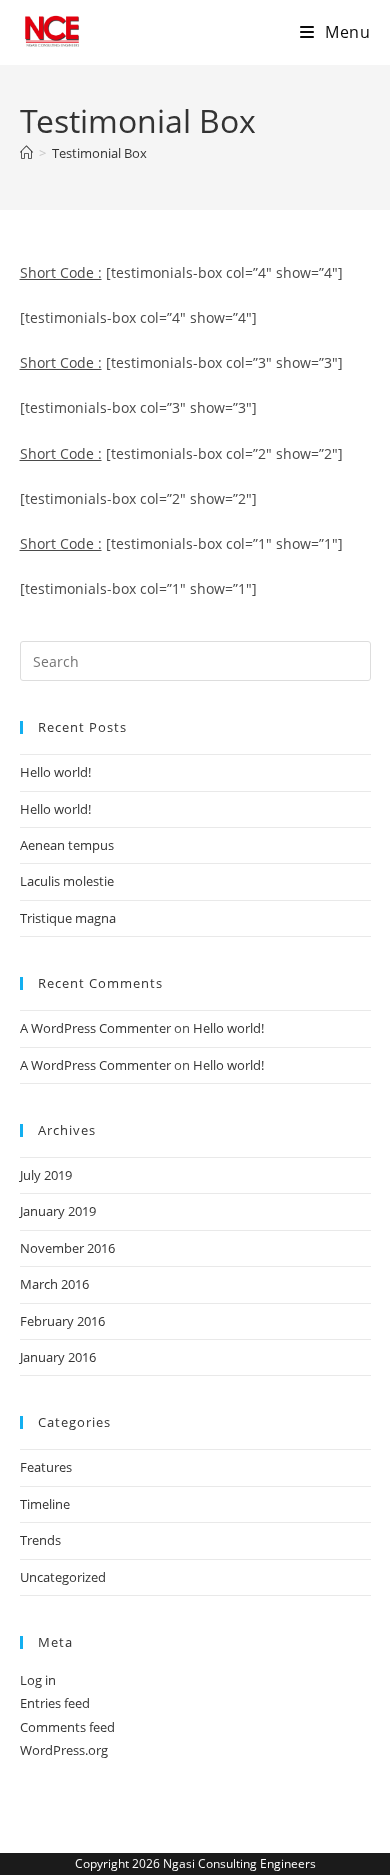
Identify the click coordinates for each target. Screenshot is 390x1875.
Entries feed (55, 1703)
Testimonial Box (99, 153)
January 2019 (58, 1211)
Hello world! (55, 772)
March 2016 (54, 1284)
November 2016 (67, 1248)
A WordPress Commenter (95, 1028)
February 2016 (62, 1321)
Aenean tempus (67, 845)
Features (46, 1467)
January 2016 (58, 1357)
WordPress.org (64, 1750)
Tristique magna (68, 918)
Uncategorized (63, 1577)
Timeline (45, 1504)
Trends (40, 1540)
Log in (38, 1680)
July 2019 (46, 1175)
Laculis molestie (67, 881)
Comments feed (67, 1727)
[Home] (26, 153)
